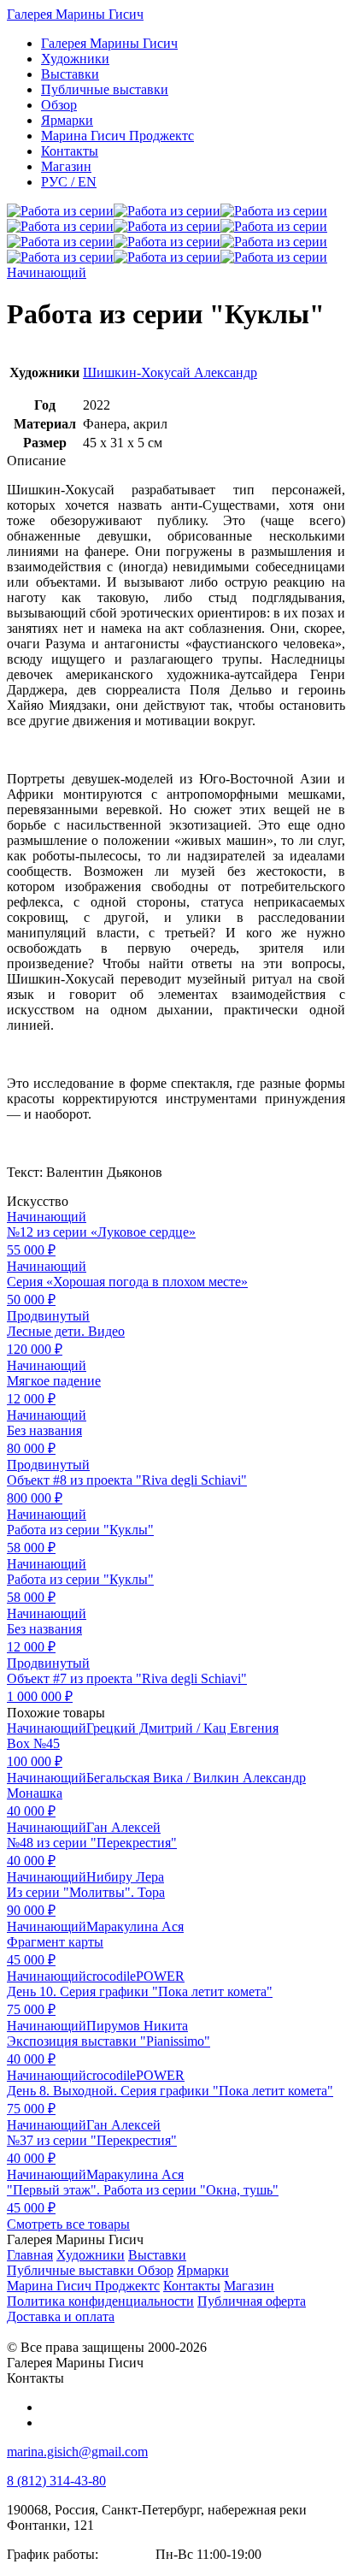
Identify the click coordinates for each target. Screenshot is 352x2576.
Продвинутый (48, 1316)
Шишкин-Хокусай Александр (170, 372)
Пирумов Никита (137, 2026)
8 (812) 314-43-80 (56, 2481)
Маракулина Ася (135, 1926)
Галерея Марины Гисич (75, 14)
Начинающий (47, 272)
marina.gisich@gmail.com (77, 2452)
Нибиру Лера (125, 1877)
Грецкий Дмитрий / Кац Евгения (182, 1728)
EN (69, 182)
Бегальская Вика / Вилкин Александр (196, 1778)
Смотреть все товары (68, 2224)
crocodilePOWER (135, 1976)
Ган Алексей (123, 1827)
